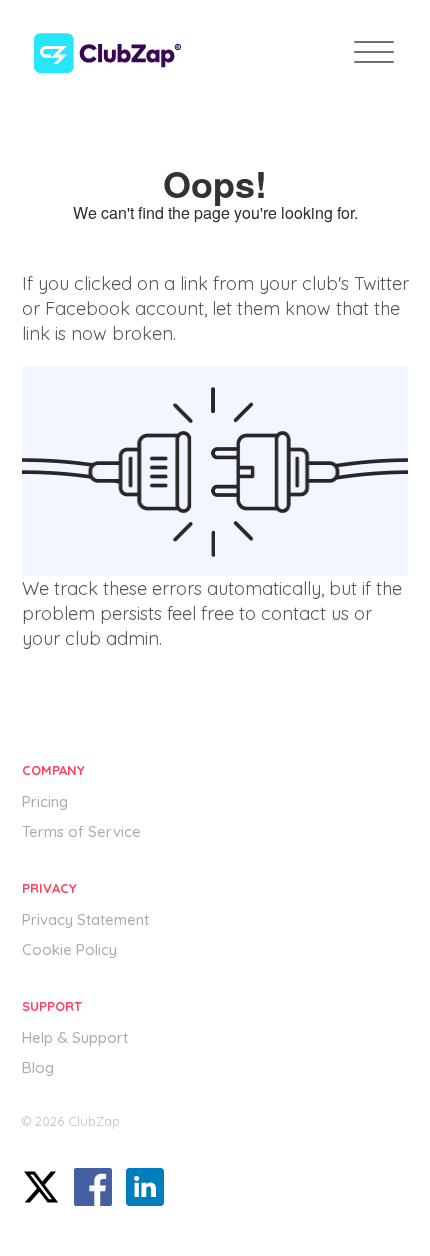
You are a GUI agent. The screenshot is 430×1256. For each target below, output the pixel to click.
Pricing (45, 801)
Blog (38, 1067)
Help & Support (75, 1037)
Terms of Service (81, 831)
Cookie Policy (69, 949)
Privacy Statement (85, 919)
